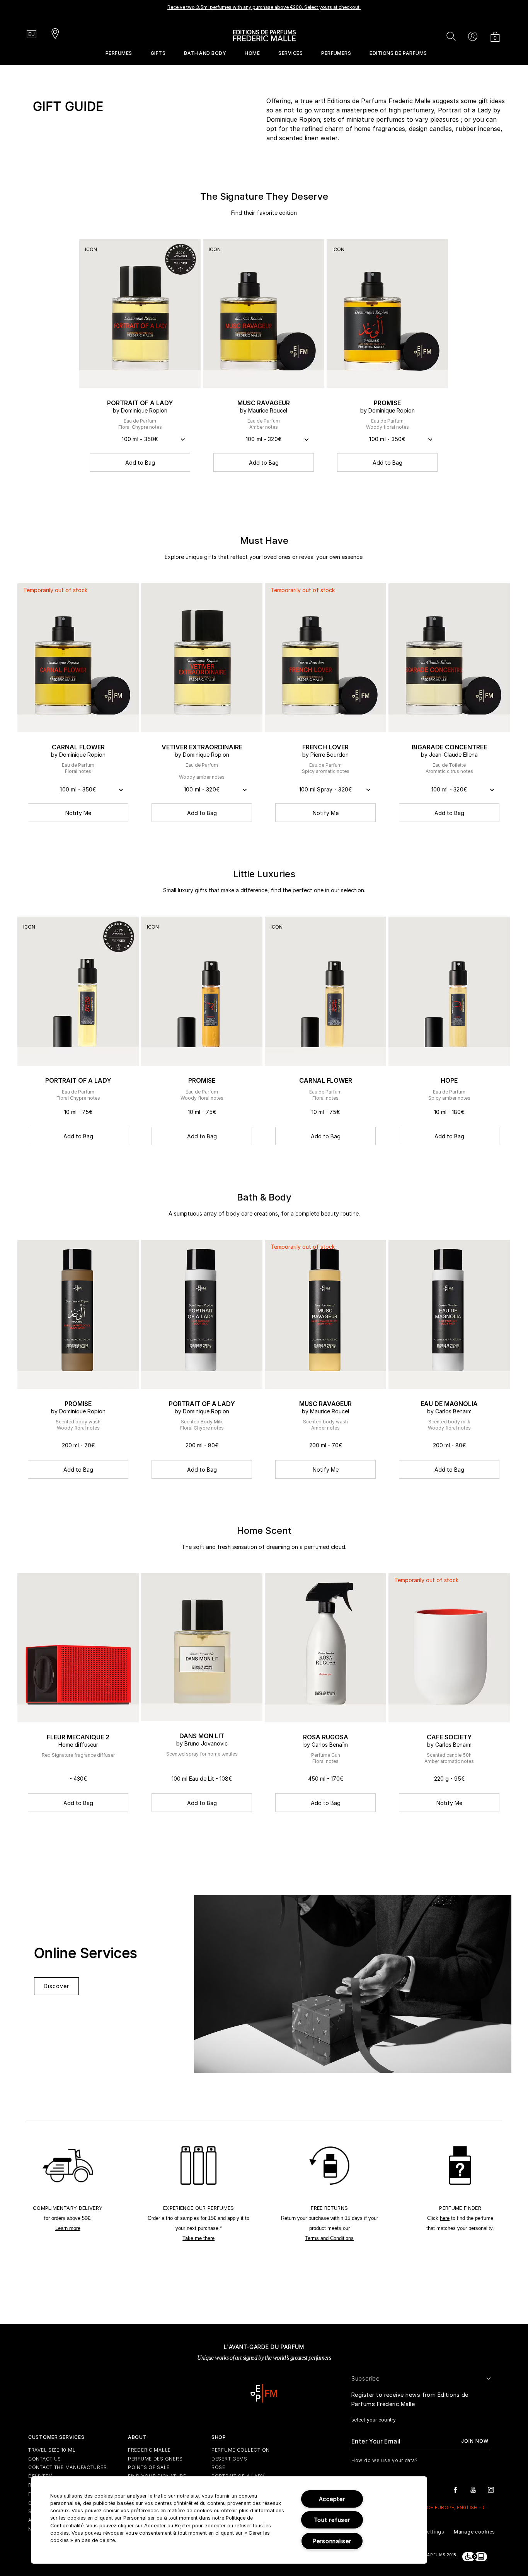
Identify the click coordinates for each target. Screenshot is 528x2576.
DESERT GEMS (229, 2459)
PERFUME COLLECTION (241, 2450)
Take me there (198, 2238)
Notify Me (78, 813)
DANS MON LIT (202, 1736)
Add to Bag (140, 463)
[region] (229, 2520)
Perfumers (336, 53)
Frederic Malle (149, 2450)
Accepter (332, 2499)
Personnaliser (332, 2541)
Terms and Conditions (329, 2238)
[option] (264, 10)
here (445, 2218)
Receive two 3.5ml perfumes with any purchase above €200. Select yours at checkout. (264, 7)
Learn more (68, 2228)
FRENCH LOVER (325, 747)
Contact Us (45, 2459)
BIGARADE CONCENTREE (449, 747)
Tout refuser (332, 2520)
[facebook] (455, 2489)
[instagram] (491, 2489)
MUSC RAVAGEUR (264, 403)
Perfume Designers (155, 2459)
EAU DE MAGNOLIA (449, 1404)
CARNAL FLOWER (78, 747)
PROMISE (387, 403)
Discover (56, 1986)
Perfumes (119, 53)
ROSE (218, 2467)
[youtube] (473, 2489)
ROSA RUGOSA (326, 1737)
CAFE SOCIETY (449, 1737)
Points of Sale (149, 2467)
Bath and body (205, 53)
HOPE (449, 1080)
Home (252, 53)
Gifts (158, 53)
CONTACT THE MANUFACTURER (67, 2467)
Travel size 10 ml (52, 2450)
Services (290, 53)
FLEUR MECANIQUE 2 (78, 1737)
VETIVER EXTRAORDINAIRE (202, 747)
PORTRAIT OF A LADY (140, 403)
